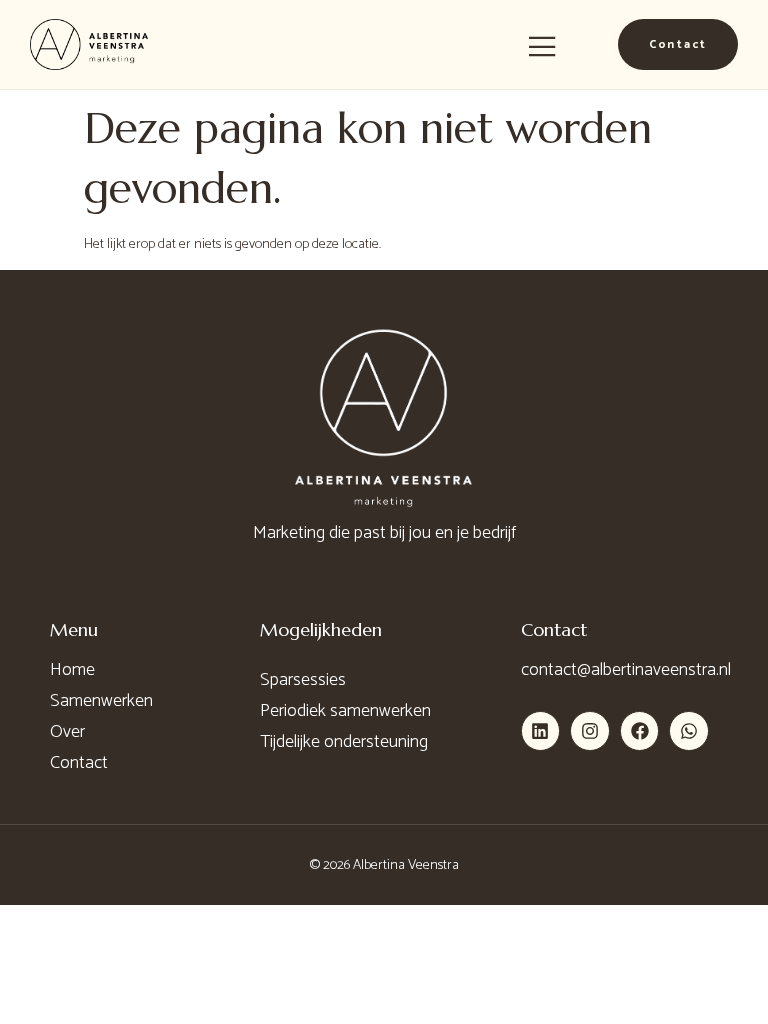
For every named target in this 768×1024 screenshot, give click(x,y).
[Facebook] (640, 731)
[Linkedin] (541, 731)
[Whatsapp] (689, 731)
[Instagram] (590, 731)
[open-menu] (542, 48)
